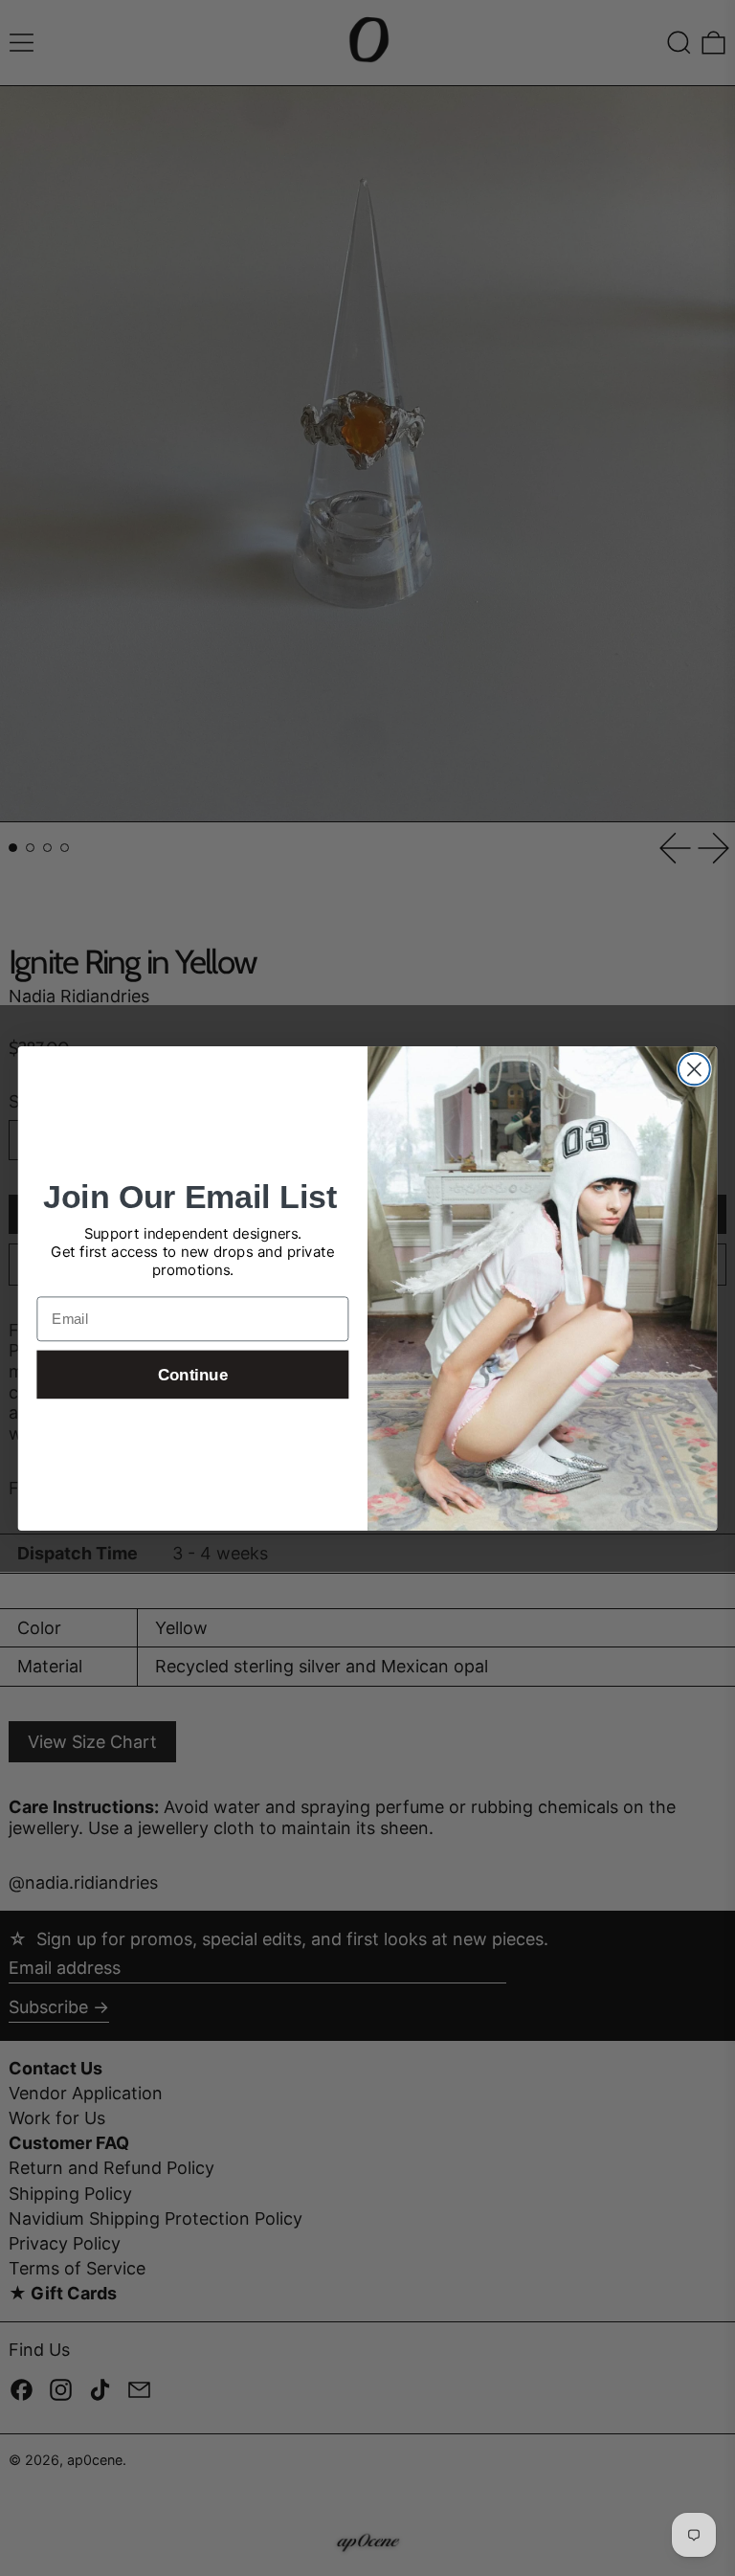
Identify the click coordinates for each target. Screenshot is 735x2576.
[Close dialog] (694, 1069)
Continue (193, 1374)
